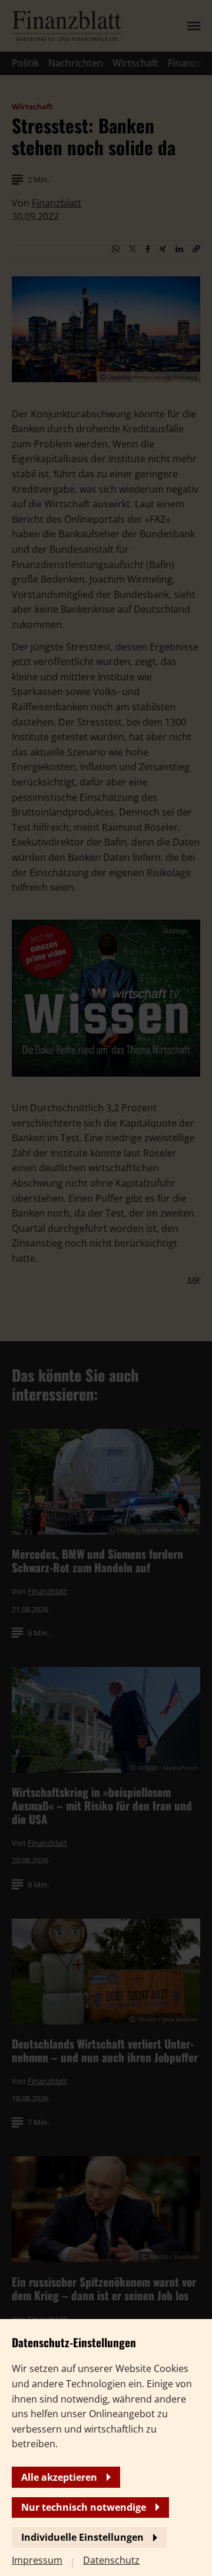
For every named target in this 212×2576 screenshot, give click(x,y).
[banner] (106, 1288)
